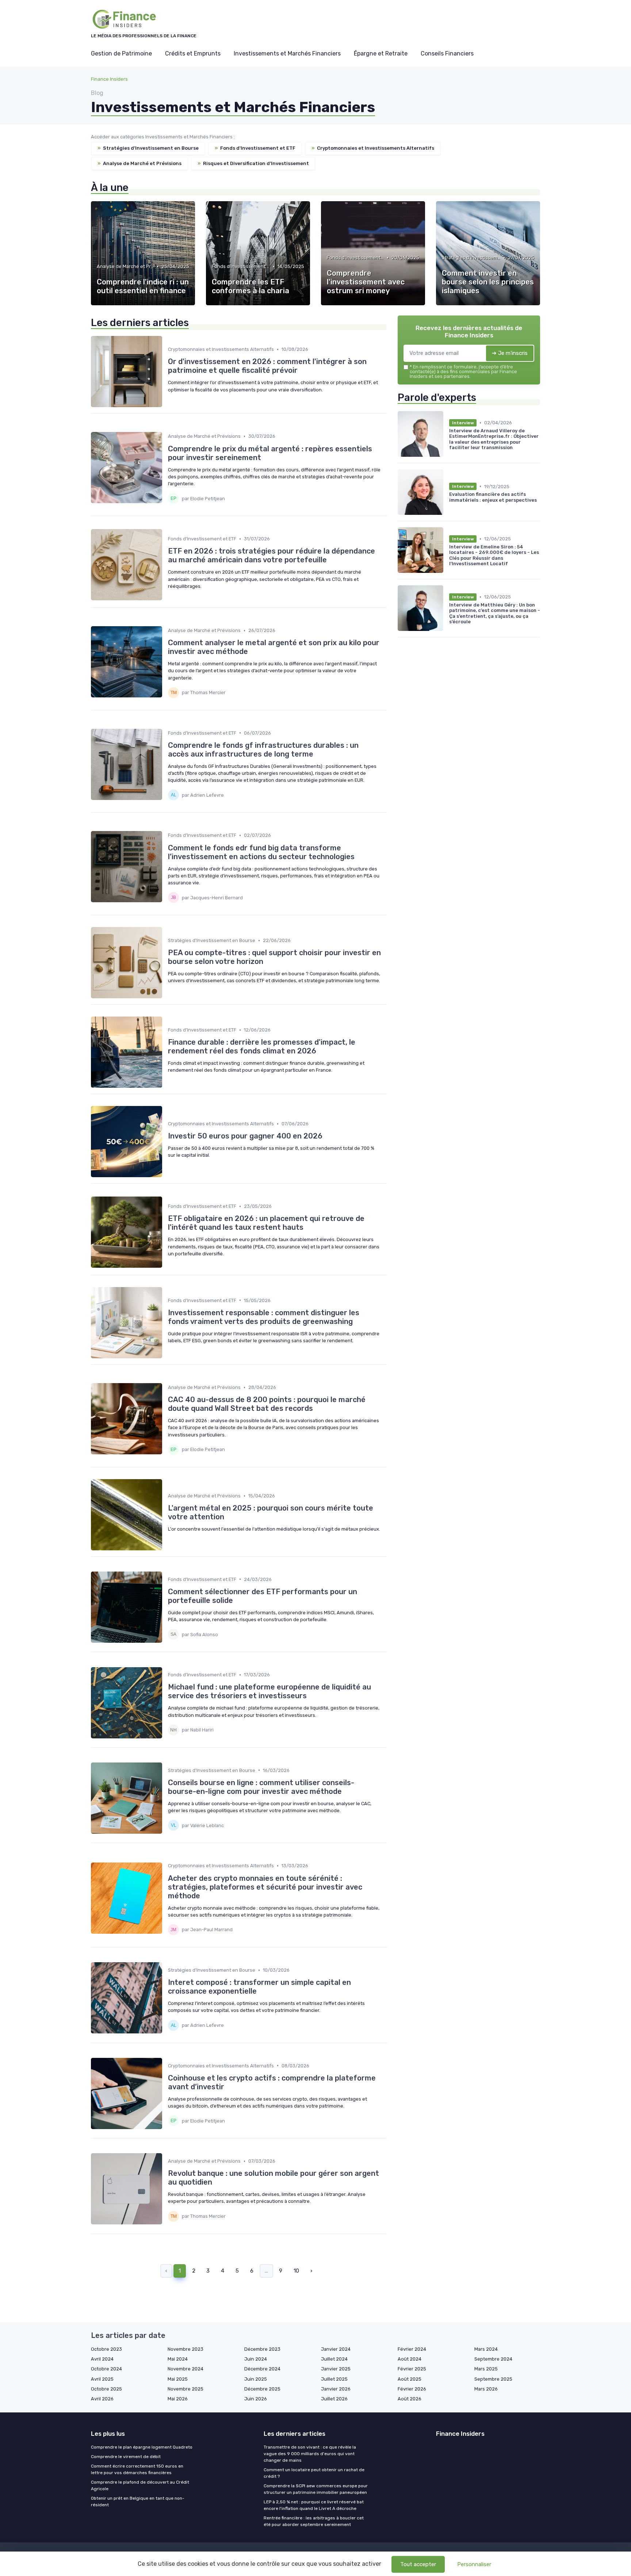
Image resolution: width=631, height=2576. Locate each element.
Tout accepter (418, 2564)
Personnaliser (474, 2564)
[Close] (448, 1267)
